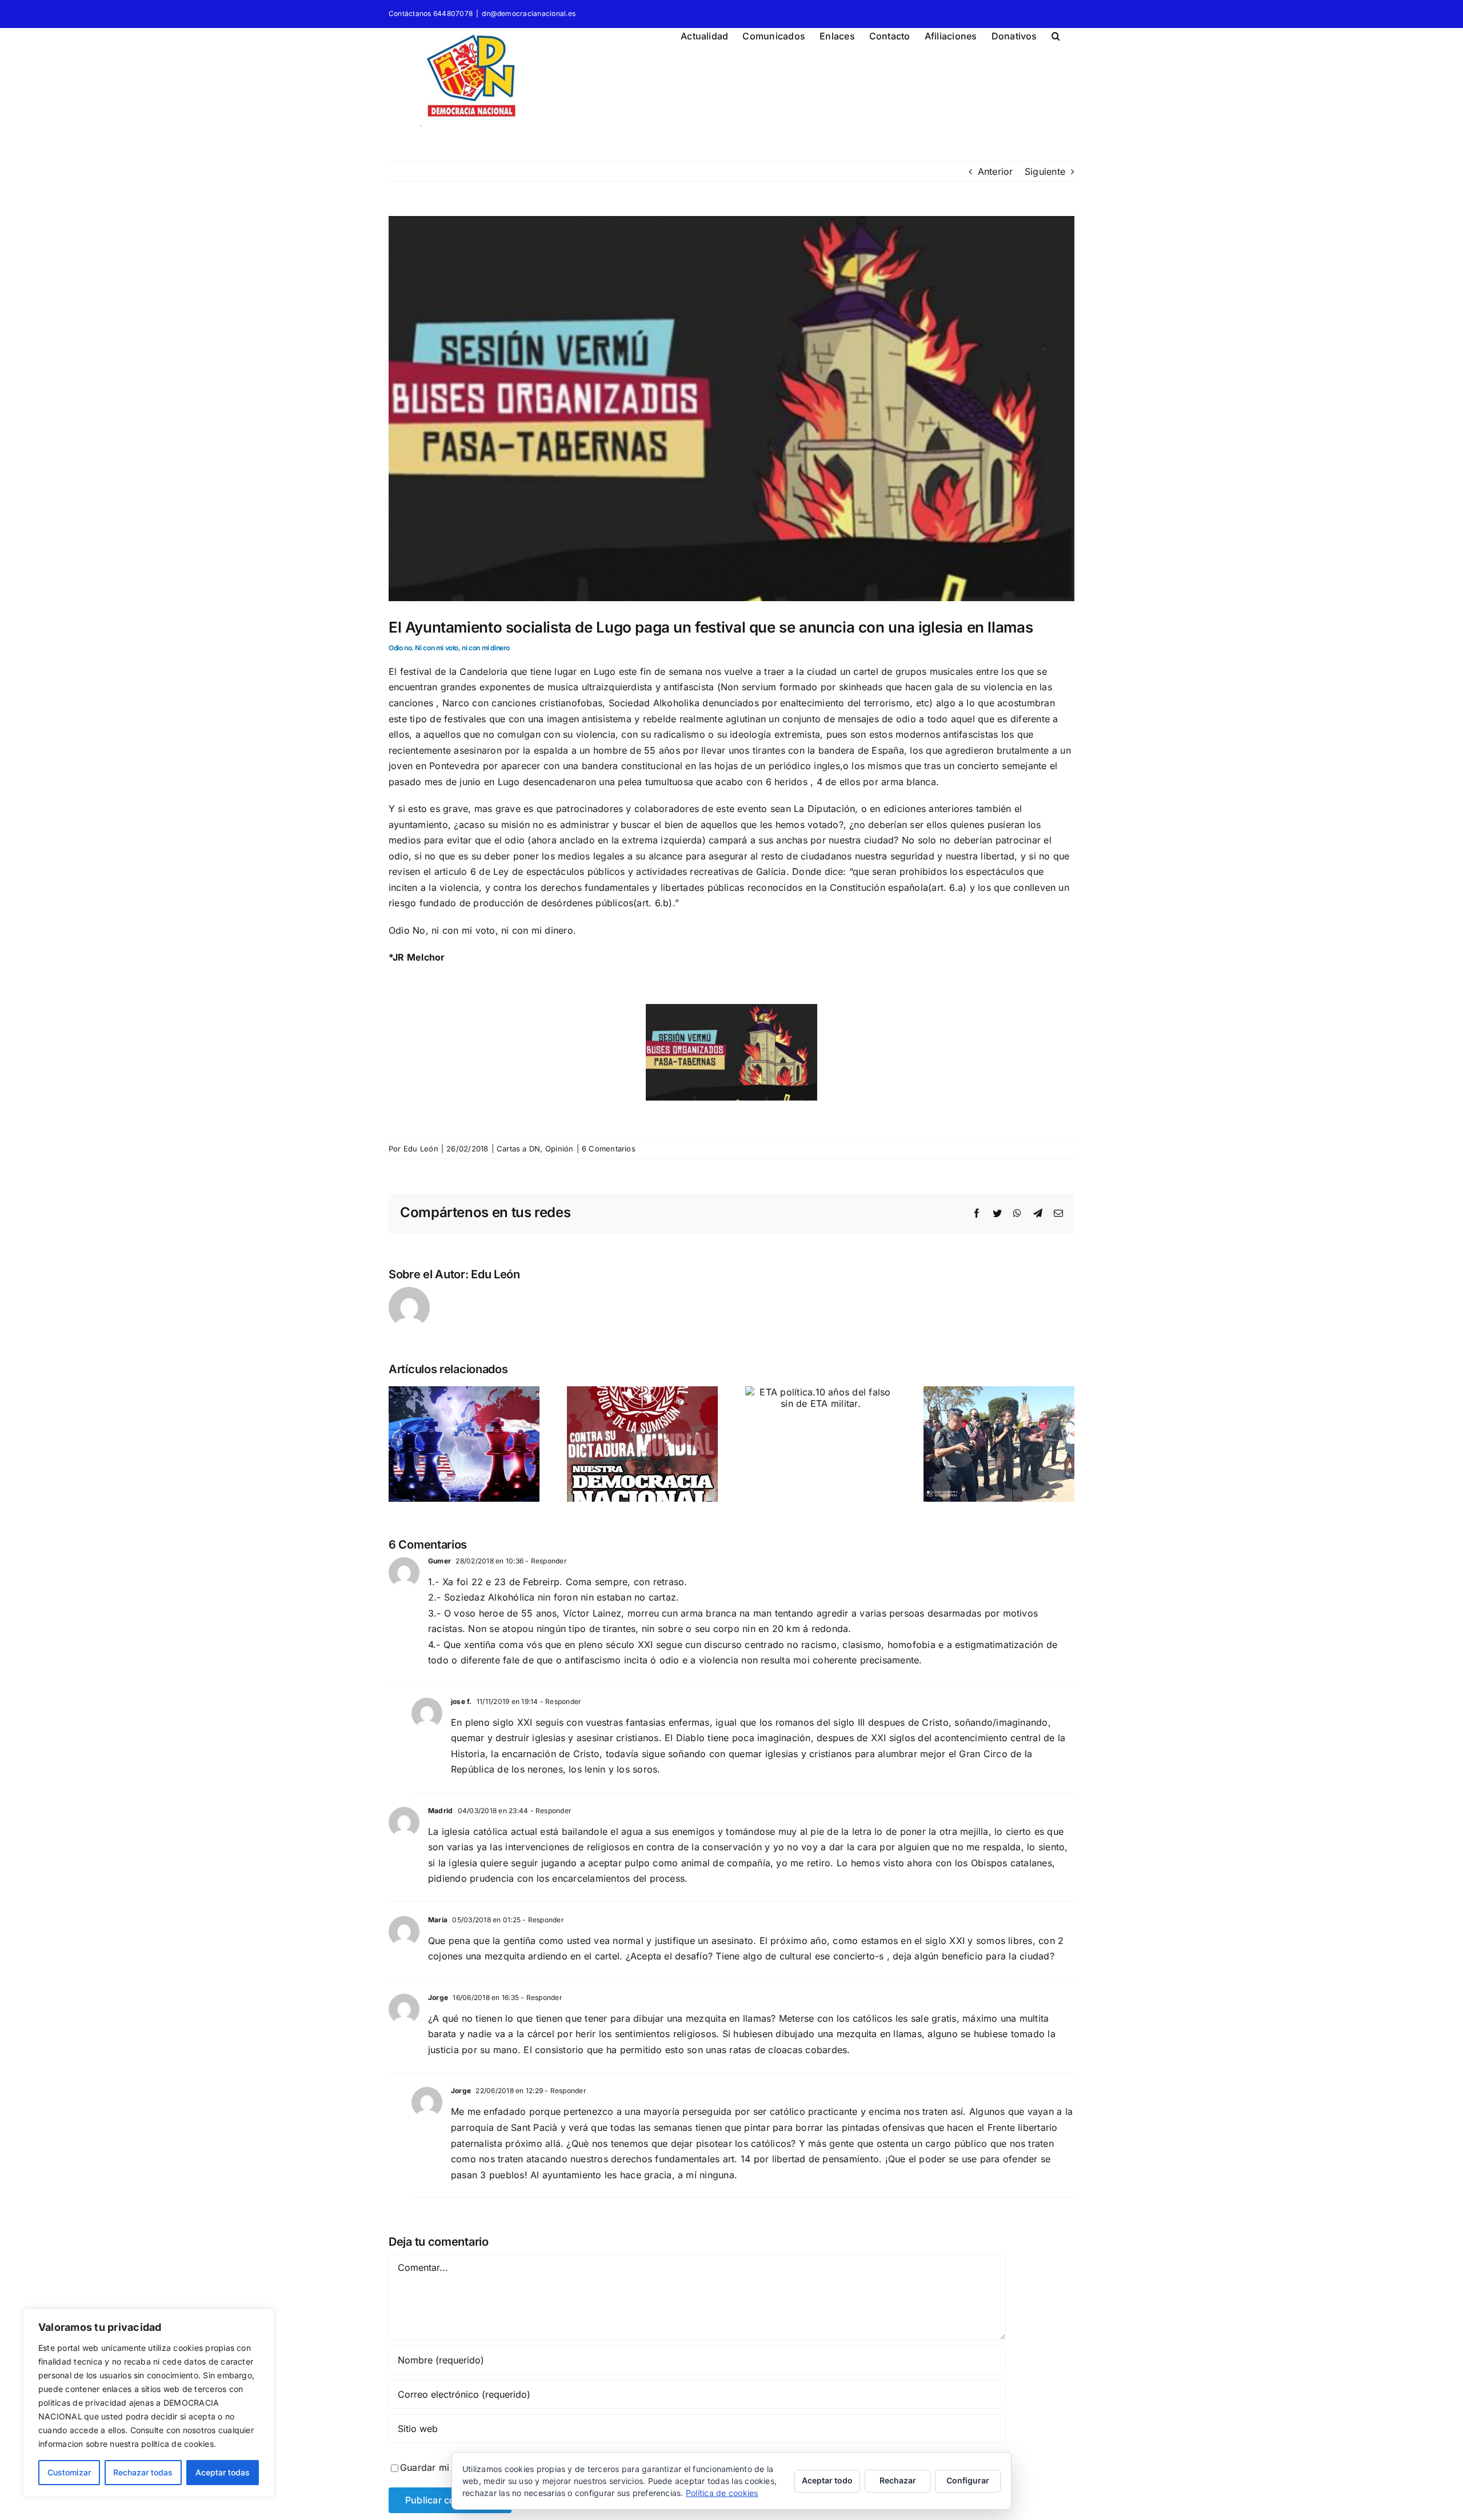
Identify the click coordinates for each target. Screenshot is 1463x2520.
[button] (1056, 34)
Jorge (438, 1997)
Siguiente (1045, 171)
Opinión (559, 1149)
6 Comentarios (609, 1149)
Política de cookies (722, 2493)
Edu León (421, 1149)
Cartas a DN (519, 1149)
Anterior (996, 171)
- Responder (545, 1561)
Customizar (69, 2472)
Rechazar (898, 2480)
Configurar (968, 2480)
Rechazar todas (143, 2472)
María (438, 1920)
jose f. (461, 1701)
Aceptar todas (223, 2472)
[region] (149, 2403)
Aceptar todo (827, 2480)
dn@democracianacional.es (529, 13)
